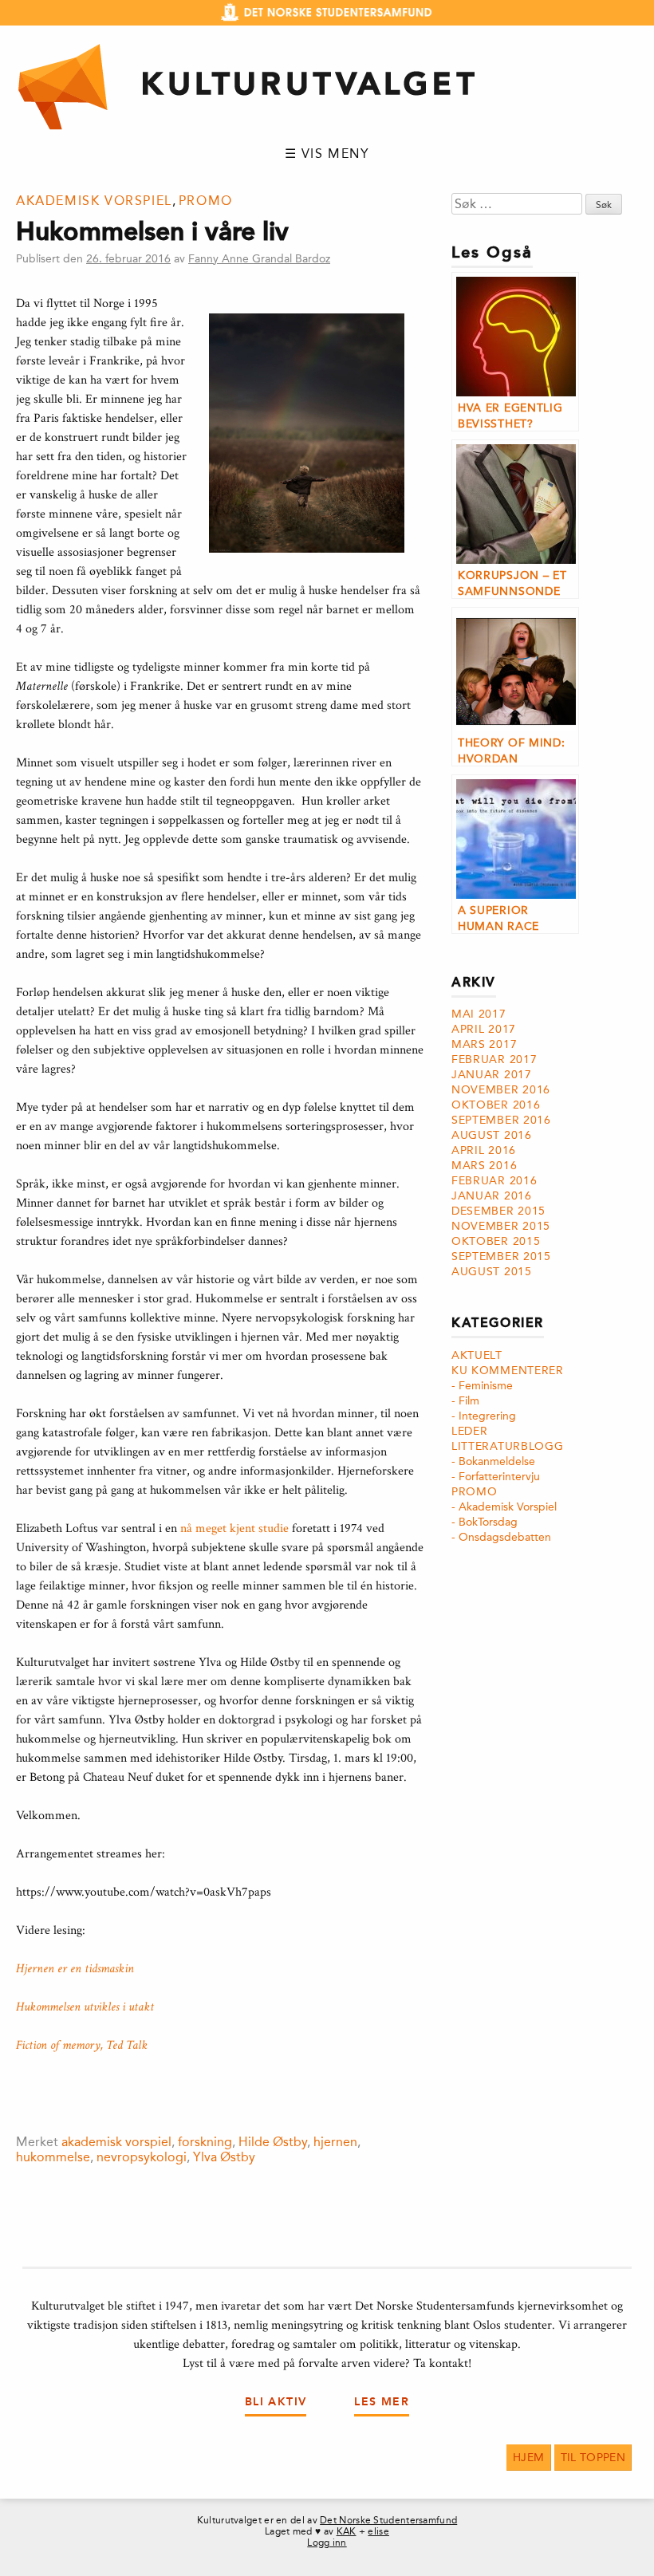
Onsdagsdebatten (505, 1537)
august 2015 (492, 1272)
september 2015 (501, 1256)
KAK (347, 2531)
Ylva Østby (224, 2157)
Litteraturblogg (508, 1446)
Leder (470, 1431)
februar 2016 (494, 1181)
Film (469, 1401)
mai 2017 (479, 1014)
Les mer (382, 2402)
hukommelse (53, 2157)
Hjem (528, 2458)
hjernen (335, 2142)
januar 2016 (492, 1196)
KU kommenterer (508, 1371)
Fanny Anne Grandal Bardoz (259, 259)
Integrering (487, 1416)
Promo (206, 201)
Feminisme (486, 1386)
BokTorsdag (488, 1522)
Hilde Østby (273, 2142)
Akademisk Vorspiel (94, 201)
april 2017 (484, 1029)
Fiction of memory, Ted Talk (82, 2045)
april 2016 (484, 1150)
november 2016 (501, 1090)
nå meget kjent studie (234, 1528)
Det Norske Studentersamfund (388, 2520)
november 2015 (501, 1226)
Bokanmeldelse (497, 1461)
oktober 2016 (496, 1105)
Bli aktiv (276, 2402)
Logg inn (327, 2543)
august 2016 (492, 1135)
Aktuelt (477, 1355)
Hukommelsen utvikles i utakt (85, 2007)
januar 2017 (492, 1075)
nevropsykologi (142, 2157)
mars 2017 (484, 1044)
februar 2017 (494, 1060)
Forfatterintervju (499, 1477)
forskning (205, 2142)
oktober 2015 (496, 1241)
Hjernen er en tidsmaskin (75, 1969)
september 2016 (501, 1120)
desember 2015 (498, 1211)
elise (378, 2531)
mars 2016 (484, 1166)
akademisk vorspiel (116, 2142)
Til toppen (593, 2458)
